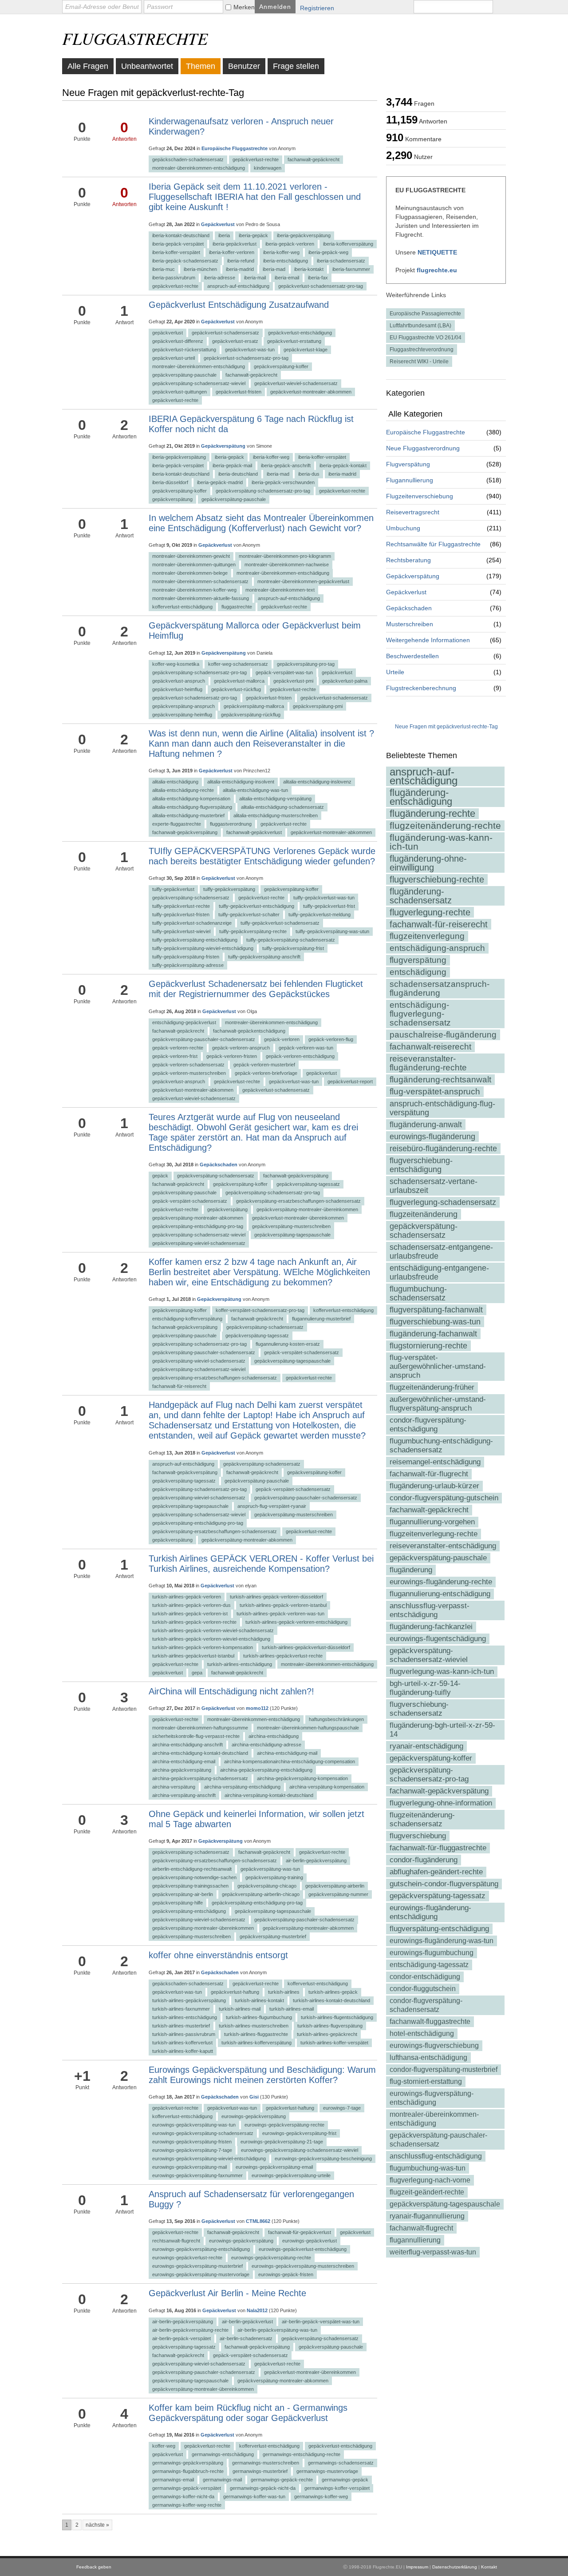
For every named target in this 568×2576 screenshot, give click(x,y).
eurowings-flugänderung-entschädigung (430, 1912)
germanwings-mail (222, 2480)
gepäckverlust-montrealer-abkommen (311, 392)
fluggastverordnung (231, 824)
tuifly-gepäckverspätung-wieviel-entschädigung (203, 948)
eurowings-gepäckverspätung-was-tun (194, 2125)
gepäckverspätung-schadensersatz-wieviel (429, 1655)
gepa (197, 1673)
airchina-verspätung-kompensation (327, 1787)
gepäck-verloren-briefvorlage (266, 1073)
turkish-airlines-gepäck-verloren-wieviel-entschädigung (211, 1639)
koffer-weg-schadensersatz (238, 664)
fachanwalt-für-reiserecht (439, 924)
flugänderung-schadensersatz (421, 896)
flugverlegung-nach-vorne (430, 2180)
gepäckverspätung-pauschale (438, 1558)
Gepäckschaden (409, 608)
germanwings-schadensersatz (341, 2463)
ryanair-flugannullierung (427, 2216)
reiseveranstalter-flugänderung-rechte (428, 1063)
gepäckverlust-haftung (235, 1992)
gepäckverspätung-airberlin (335, 1886)
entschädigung (418, 972)
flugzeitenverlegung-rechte (434, 1534)
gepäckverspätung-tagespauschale (445, 2204)
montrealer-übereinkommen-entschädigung (434, 2119)
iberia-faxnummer (351, 269)
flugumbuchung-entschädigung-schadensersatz (441, 1445)
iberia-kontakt (309, 269)
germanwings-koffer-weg (321, 2496)
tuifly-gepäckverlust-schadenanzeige (192, 923)
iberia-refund (241, 261)
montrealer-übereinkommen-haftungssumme (200, 1728)
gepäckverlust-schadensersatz (225, 333)
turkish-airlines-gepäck (333, 1992)
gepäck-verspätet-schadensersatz (190, 1201)
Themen (201, 66)
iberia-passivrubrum (174, 278)
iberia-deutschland (238, 474)
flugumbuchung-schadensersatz (418, 1293)
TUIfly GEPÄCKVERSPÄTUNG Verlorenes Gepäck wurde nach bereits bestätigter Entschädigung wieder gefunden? (262, 856)
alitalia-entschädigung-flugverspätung (192, 807)
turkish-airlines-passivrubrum (184, 2034)
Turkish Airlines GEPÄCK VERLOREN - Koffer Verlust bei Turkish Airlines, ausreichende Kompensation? (261, 1564)
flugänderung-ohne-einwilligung (428, 863)
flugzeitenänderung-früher (432, 1387)
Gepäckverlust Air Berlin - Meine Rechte (227, 2293)
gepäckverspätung (172, 499)
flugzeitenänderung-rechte (445, 825)
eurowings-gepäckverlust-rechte (187, 2258)
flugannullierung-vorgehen (432, 1522)
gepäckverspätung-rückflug (251, 715)
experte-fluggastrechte (177, 824)
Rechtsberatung (408, 560)
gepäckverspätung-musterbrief (273, 1936)
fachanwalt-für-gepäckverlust (300, 2232)
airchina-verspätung (174, 1787)
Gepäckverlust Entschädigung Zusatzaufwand (239, 305)
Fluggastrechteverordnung (422, 350)
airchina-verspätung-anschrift (184, 1795)
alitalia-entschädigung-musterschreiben (276, 815)
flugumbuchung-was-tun (428, 2168)
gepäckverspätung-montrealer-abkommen (198, 1218)
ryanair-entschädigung (426, 1746)
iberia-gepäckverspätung (304, 235)
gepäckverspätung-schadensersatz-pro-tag (429, 1775)
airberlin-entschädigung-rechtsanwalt (192, 1869)
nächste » (97, 2525)
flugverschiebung (418, 1836)
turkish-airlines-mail (240, 2009)
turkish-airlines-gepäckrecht (327, 2034)
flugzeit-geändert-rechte (427, 2192)
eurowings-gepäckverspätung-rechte (284, 2125)
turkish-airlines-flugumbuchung (259, 2017)
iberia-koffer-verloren (232, 252)
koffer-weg (164, 2446)
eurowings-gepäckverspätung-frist (299, 2133)
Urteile (395, 672)
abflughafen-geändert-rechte (436, 1872)
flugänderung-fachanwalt (433, 1334)
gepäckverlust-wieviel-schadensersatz (296, 383)
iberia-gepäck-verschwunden (283, 482)
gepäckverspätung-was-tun (270, 1869)
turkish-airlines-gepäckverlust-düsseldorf (306, 1647)
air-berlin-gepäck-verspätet (181, 2338)
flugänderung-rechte (432, 814)
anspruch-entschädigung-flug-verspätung (442, 1108)
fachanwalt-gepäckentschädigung (249, 1031)
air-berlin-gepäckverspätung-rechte (190, 2330)
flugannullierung (415, 2240)
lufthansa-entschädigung (428, 2057)
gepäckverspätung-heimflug (182, 715)
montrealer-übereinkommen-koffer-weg (194, 590)
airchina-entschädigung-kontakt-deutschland (200, 1753)
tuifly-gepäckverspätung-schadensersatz (291, 940)
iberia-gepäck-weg (328, 252)
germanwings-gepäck (345, 2480)
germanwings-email (173, 2480)
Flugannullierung (410, 480)
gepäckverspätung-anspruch (183, 706)
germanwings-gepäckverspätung (188, 2463)
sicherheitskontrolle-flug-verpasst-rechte (196, 1736)
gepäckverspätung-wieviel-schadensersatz (199, 1243)
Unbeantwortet (147, 66)
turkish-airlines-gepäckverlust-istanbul (193, 1656)
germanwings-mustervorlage (327, 2471)
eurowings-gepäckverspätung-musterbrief (197, 2266)
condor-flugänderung (424, 1860)
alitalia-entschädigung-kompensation (191, 799)
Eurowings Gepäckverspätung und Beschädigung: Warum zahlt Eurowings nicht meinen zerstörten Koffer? (262, 2075)
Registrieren (317, 8)
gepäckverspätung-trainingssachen (190, 1886)
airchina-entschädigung (274, 1736)
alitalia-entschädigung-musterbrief (188, 815)
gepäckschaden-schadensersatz (188, 159)
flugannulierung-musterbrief (321, 1319)
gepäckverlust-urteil (174, 358)
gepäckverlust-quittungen (179, 392)
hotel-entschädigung (422, 2033)
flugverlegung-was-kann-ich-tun (442, 1672)
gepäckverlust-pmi (293, 681)
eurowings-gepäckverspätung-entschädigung (201, 2249)
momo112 (257, 1708)
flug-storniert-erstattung (426, 2081)
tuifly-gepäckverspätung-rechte (253, 931)
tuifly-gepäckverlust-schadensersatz (280, 923)
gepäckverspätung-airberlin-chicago (261, 1894)
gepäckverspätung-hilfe (177, 1903)
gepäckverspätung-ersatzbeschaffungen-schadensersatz (298, 1201)
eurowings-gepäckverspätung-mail (189, 2167)
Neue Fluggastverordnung (423, 448)
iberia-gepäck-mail (232, 465)
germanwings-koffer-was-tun (254, 2496)
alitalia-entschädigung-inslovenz (317, 782)
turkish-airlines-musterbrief (181, 2026)
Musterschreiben (410, 624)
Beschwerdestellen (412, 656)
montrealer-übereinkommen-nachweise (287, 564)
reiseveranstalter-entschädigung (443, 1546)
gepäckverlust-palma (345, 681)
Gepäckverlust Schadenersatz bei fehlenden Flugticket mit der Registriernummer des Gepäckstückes (256, 989)
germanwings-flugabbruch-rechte (188, 2471)
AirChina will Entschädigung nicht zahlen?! (231, 1691)
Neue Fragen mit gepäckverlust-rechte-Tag (446, 727)
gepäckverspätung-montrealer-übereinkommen (307, 1209)
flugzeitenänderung (424, 1214)
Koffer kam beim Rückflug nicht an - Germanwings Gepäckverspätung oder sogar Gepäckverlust (248, 2413)
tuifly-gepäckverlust (173, 889)
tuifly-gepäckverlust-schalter (249, 914)
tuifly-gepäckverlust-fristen (181, 914)
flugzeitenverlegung (427, 936)
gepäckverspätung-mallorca (254, 706)
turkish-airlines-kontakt (259, 2000)
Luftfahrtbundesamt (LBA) (420, 326)
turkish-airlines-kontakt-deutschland (331, 2000)
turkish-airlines (284, 1992)
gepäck (160, 1176)
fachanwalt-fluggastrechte (430, 2021)
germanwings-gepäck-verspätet (187, 2488)
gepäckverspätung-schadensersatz (424, 1231)
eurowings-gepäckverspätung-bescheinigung (323, 2159)
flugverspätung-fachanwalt (436, 1310)
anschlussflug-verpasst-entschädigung (430, 1610)
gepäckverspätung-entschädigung (189, 1911)
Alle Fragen (88, 66)
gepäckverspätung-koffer (431, 1758)
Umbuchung (403, 528)
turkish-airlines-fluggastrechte (256, 2034)
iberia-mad (274, 269)
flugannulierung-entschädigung (440, 1594)
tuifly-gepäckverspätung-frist (293, 948)
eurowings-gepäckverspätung (254, 2116)
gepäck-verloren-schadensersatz (188, 1065)
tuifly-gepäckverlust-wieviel (181, 931)
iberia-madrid (240, 269)
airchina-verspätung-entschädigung (242, 1787)
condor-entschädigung (425, 1977)
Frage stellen (296, 66)
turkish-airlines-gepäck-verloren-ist (190, 1614)
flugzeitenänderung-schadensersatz (422, 1819)
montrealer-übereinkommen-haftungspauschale (308, 1728)
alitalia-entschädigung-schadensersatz (282, 807)
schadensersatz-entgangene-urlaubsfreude (441, 1252)
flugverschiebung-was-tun (435, 1322)
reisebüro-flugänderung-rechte (443, 1149)
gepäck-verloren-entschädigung (300, 1056)
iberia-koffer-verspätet (176, 252)
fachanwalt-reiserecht (430, 1047)
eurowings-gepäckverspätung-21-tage (282, 2142)
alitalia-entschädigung (175, 782)
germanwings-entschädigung (223, 2454)
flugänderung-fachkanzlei (431, 1627)
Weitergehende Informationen (428, 640)
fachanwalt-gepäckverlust (254, 832)
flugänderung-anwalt (426, 1125)
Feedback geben (94, 2567)
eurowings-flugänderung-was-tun (442, 1941)
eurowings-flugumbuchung (432, 1953)
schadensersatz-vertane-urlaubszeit (434, 1186)
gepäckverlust (168, 333)
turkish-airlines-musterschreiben (254, 2026)
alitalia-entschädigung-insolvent (241, 782)
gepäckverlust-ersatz (235, 341)
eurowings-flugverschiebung (434, 2045)
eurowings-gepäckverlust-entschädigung (303, 2249)
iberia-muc (164, 269)
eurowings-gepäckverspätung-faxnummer (197, 2175)
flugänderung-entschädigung (421, 797)
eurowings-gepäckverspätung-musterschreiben (303, 2266)
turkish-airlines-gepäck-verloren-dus (191, 1605)
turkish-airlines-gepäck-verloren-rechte (194, 1622)
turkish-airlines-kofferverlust (182, 2043)
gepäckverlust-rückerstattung (184, 350)
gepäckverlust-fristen (239, 392)
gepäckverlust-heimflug (177, 689)
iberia (224, 235)
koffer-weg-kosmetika (176, 664)
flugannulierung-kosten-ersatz (288, 1344)
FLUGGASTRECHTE (135, 38)
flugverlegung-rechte (430, 912)
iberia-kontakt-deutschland (181, 235)
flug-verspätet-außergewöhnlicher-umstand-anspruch (438, 1366)
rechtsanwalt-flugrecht (176, 2241)
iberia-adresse (220, 278)
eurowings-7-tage (342, 2108)
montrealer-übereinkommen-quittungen (194, 564)
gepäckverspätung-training (274, 1877)
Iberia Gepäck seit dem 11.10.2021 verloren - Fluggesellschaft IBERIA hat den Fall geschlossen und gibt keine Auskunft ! (255, 197)
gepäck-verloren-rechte (178, 1048)
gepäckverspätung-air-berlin (183, 1894)
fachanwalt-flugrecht (421, 2228)
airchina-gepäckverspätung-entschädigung (266, 1770)
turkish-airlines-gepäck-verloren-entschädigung (296, 1622)
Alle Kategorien (415, 414)
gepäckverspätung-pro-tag (306, 664)
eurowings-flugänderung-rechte (441, 1582)
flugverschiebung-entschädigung (421, 1165)
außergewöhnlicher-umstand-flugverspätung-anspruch (438, 1404)
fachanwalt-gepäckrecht (429, 1510)
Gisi (254, 2097)
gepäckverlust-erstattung (294, 341)
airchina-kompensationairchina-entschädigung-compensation (290, 1761)
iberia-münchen (200, 269)
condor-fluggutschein (423, 1989)
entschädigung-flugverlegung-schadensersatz (420, 1014)
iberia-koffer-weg (281, 252)
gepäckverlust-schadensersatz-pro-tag (321, 286)
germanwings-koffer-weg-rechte (187, 2505)
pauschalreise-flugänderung (443, 1035)
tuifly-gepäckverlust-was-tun (324, 898)
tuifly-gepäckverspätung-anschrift (264, 957)
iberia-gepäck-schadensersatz (185, 261)
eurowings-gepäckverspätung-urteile (291, 2175)
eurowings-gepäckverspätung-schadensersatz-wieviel (300, 2150)
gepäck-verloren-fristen (232, 1056)
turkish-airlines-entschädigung (240, 1664)
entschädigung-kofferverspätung (187, 1319)
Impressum (417, 2567)
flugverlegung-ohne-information (441, 1803)
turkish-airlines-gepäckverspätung (189, 2000)
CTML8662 (258, 2221)
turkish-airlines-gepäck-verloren (187, 1597)
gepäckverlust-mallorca (239, 681)
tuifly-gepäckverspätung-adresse (188, 965)
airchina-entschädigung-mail (287, 1753)
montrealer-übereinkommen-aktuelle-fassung (201, 598)
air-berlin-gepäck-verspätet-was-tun (321, 2322)
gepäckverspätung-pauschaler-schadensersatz (438, 2140)
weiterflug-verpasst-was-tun (433, 2252)
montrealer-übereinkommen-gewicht (191, 556)
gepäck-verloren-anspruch (241, 1048)
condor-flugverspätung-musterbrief (444, 2069)
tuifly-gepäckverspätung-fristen (186, 957)
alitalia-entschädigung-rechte (183, 790)
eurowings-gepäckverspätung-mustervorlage (201, 2274)
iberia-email (287, 278)
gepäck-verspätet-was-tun (284, 672)
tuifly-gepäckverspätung (229, 889)
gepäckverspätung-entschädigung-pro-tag (198, 1226)
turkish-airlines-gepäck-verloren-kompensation (203, 1647)
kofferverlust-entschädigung (182, 607)
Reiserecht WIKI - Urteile (419, 362)
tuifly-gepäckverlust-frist (329, 906)
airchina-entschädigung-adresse (266, 1745)
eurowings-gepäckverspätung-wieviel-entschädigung (209, 2159)
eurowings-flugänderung (432, 1137)
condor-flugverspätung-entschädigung (428, 1425)
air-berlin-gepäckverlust (247, 2322)
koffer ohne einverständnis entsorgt (218, 1955)
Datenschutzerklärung (455, 2567)
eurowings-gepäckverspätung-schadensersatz (203, 2133)
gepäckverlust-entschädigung (300, 333)
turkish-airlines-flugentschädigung (337, 2017)
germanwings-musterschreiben (266, 2463)
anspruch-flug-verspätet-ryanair (272, 1506)
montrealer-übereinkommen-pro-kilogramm (285, 556)
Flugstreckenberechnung (421, 688)
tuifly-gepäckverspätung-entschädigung (195, 940)
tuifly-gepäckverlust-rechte (181, 906)
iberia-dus (309, 474)
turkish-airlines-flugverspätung (330, 2026)
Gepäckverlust (406, 592)
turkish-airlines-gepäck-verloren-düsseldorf (276, 1597)
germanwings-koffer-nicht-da (183, 2496)
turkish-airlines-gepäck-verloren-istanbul (283, 1605)
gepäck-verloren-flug (331, 1039)
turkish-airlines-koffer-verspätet (334, 2043)
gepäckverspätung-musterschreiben (291, 1226)
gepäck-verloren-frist (175, 1056)
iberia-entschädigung (286, 261)
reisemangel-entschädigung (435, 1462)
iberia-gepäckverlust (235, 244)
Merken (244, 7)
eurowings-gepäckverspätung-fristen (192, 2142)
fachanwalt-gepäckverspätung (439, 1791)
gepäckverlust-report (350, 1081)
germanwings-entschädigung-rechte (302, 2454)
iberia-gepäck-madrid (220, 482)
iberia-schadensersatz (341, 261)
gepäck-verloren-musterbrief (264, 1065)
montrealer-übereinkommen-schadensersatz (200, 581)
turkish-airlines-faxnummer (181, 2009)
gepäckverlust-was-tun (250, 350)
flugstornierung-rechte (428, 1346)
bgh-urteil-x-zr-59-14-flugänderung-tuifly (425, 1688)
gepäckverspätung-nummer (338, 1894)
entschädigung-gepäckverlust (184, 1022)
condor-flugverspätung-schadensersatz (426, 2005)
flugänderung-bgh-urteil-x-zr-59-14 (442, 1730)
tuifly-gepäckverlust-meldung (319, 914)
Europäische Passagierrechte (425, 314)
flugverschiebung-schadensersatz (419, 1709)
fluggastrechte (237, 607)
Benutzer (244, 66)
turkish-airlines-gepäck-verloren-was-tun (280, 1614)
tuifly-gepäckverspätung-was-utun (332, 931)
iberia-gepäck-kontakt (343, 465)
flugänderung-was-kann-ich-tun (441, 842)
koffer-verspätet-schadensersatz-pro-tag (260, 1310)
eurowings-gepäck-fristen (286, 2274)
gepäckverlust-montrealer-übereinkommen (298, 1218)
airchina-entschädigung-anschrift (187, 1745)
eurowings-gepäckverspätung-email (274, 2167)
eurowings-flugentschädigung (438, 1639)
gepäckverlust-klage (306, 350)
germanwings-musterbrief (260, 2471)
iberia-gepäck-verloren (290, 244)
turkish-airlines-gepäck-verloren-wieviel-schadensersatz (213, 1630)
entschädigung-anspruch (437, 948)
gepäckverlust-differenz (178, 341)
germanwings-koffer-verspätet (337, 2488)
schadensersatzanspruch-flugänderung (440, 988)
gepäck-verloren (282, 1039)
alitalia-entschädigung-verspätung (275, 799)
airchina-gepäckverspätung (182, 1770)
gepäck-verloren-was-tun (306, 1048)
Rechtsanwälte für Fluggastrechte (433, 544)
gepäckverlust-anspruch (179, 681)
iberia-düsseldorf (170, 482)
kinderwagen (268, 168)
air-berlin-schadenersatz (246, 2338)
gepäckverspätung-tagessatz (438, 1896)
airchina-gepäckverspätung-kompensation (302, 1778)
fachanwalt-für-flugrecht (429, 1474)
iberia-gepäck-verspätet (178, 244)
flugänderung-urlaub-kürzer (434, 1486)
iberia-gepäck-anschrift (286, 465)
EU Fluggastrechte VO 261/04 (426, 338)
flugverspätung (418, 960)
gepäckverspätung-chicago (267, 1886)
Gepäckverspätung (413, 576)
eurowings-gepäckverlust (310, 2241)
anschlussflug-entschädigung (436, 2156)
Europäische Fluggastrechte (426, 432)
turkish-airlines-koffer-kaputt (183, 2051)
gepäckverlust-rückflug (236, 689)
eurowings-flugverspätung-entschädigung (432, 2098)
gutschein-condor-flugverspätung (444, 1884)
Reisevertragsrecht (413, 512)
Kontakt (489, 2567)
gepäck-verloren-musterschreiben (189, 1073)
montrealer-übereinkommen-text (280, 590)
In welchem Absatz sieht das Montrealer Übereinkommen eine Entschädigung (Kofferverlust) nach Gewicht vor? (261, 523)
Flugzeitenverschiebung (420, 496)
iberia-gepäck (253, 235)
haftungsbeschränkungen (336, 1719)
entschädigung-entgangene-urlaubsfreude (439, 1272)
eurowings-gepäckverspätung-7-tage (192, 2150)
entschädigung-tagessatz (429, 1965)
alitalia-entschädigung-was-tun (255, 790)
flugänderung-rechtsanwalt (440, 1079)
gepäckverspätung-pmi (318, 706)
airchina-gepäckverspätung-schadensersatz (200, 1778)
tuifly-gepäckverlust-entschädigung (256, 906)
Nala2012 (257, 2310)
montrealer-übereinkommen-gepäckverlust (303, 581)
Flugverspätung (408, 464)
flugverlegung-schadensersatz (443, 1202)
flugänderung (411, 1570)
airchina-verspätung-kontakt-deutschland (269, 1795)
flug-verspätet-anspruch (435, 1091)
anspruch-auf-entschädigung (424, 776)
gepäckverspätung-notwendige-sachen (194, 1877)
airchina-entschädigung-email (184, 1761)
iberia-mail (255, 278)
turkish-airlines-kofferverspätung (256, 2043)
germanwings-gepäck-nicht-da (263, 2488)
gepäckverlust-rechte (256, 159)
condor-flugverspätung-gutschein (444, 1498)
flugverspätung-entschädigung (439, 1929)
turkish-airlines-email (292, 2009)
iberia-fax (318, 278)
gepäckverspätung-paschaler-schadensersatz (304, 1920)
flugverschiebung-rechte (437, 879)
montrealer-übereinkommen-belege (190, 573)
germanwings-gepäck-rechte (282, 2480)
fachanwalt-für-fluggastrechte (438, 1848)
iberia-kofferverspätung (348, 244)
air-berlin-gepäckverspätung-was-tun (277, 2330)
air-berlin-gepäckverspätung (316, 1860)
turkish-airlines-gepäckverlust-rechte (283, 1656)
